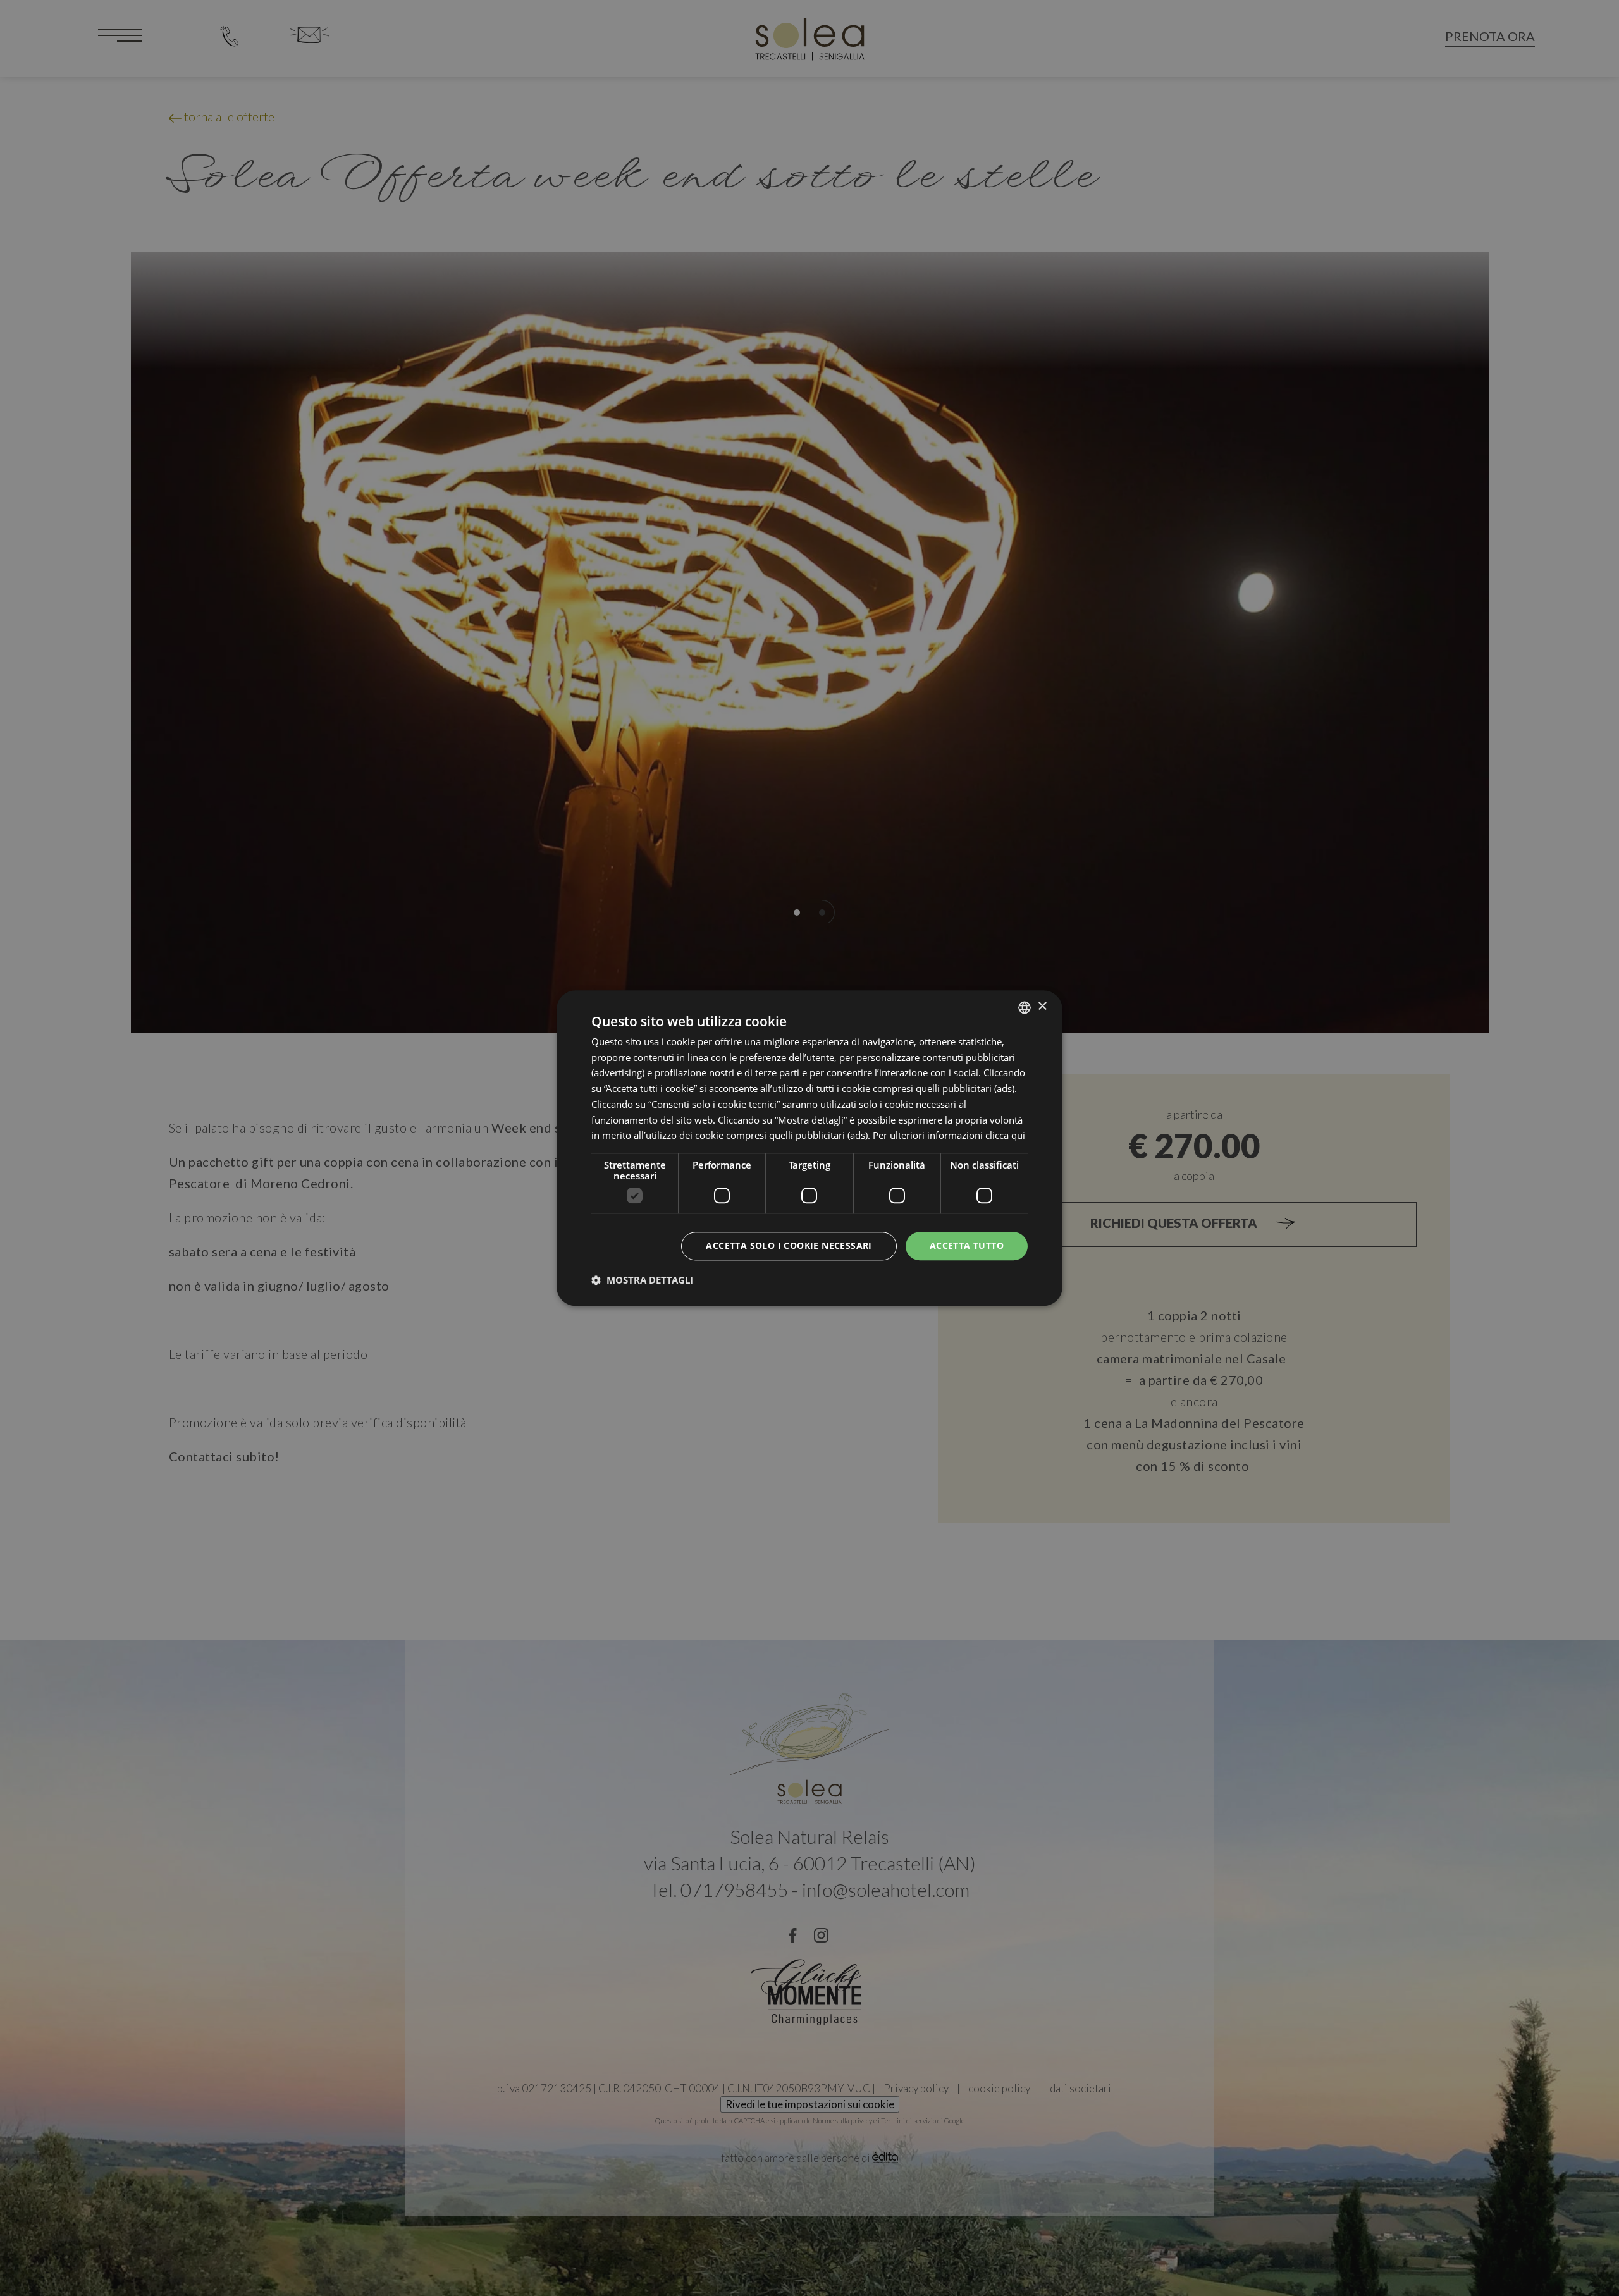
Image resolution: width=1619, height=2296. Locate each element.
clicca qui (1005, 1136)
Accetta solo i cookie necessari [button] (789, 1245)
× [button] (1042, 1006)
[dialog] (809, 1148)
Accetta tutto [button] (967, 1245)
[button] (642, 1280)
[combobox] (1025, 1007)
